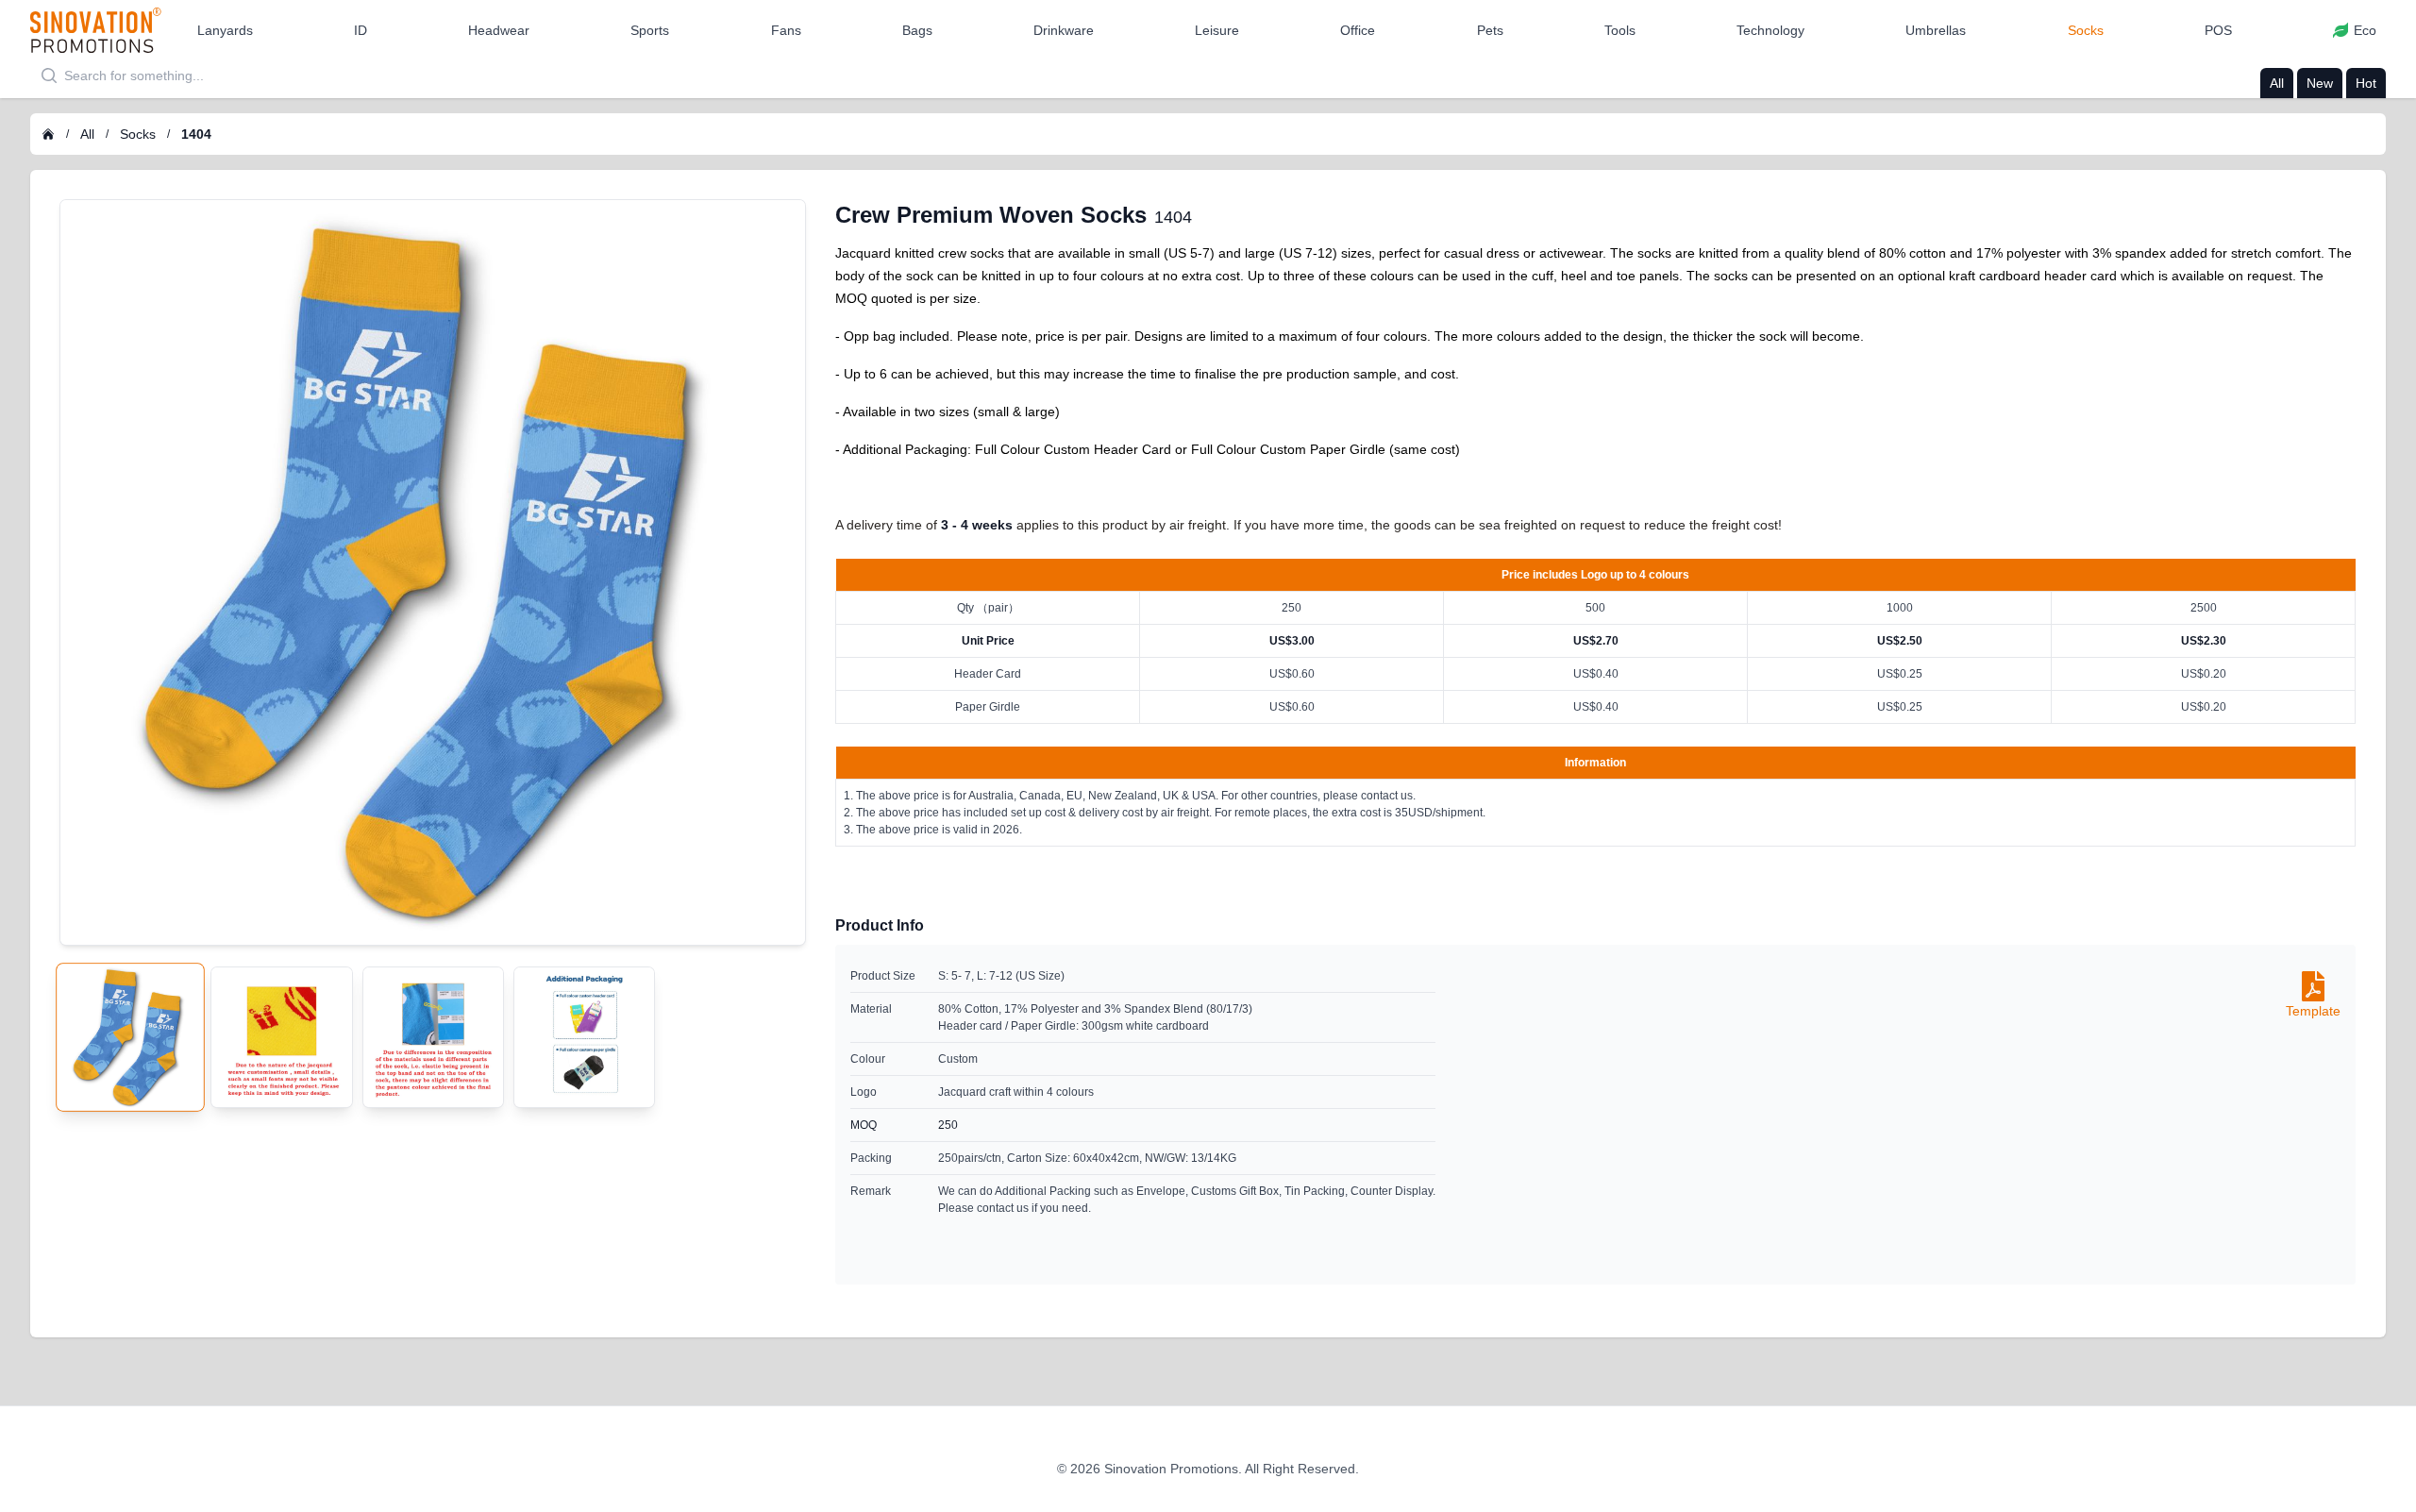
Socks (2086, 30)
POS (2218, 30)
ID (361, 30)
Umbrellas (1936, 30)
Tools (1620, 30)
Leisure (1217, 30)
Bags (917, 30)
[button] (225, 30)
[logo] (96, 30)
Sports (650, 30)
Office (1358, 30)
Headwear (499, 30)
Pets (1490, 30)
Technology (1770, 30)
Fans (786, 30)
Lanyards (225, 30)
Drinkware (1064, 30)
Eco (2365, 30)
